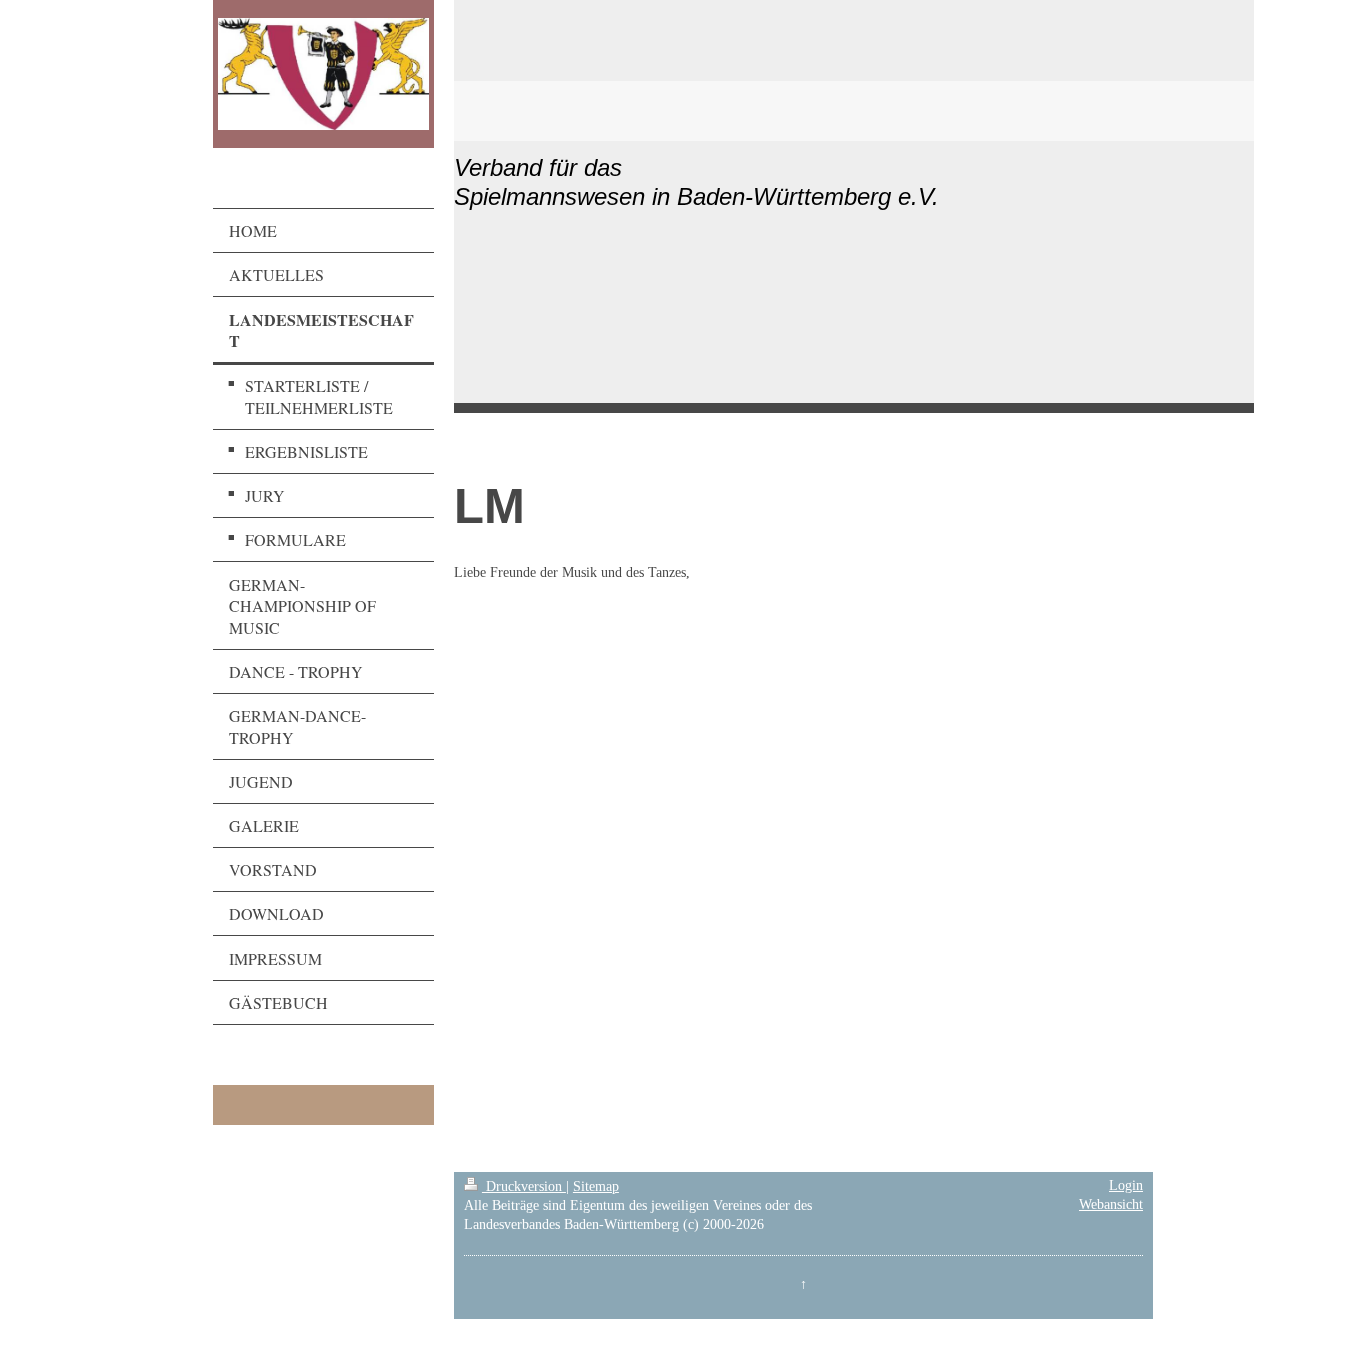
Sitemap (596, 1186)
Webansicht (1111, 1204)
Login (1126, 1185)
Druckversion (524, 1186)
